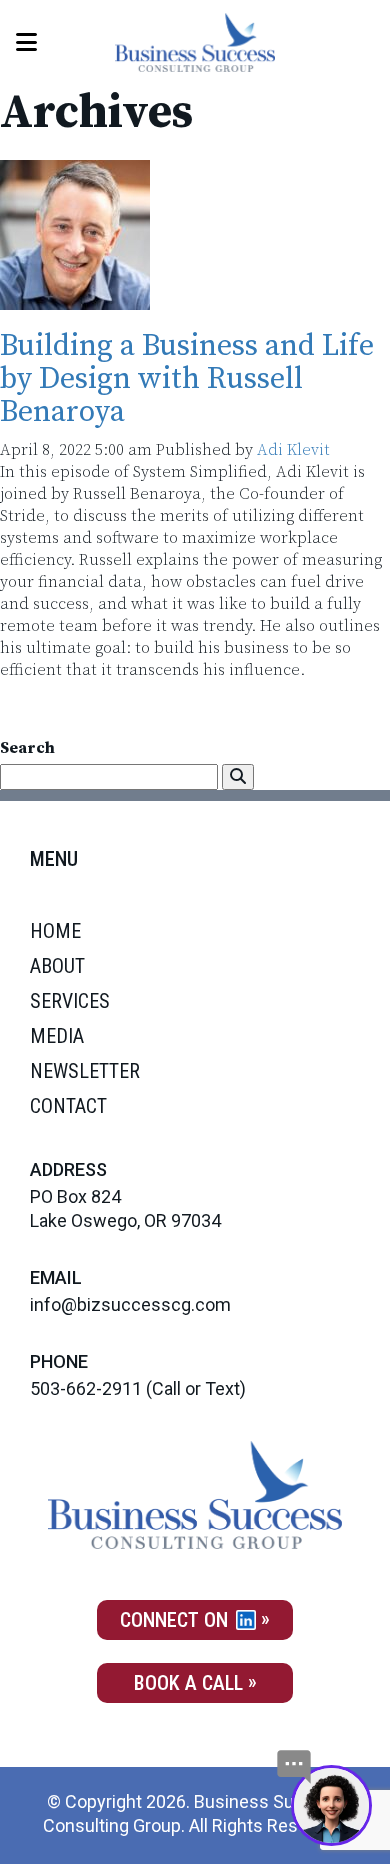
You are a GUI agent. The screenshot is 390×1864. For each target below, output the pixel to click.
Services (70, 1001)
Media (57, 1036)
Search (27, 748)
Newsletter (85, 1071)
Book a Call (188, 1683)
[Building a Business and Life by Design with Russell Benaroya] (75, 299)
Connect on (176, 1620)
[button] (238, 777)
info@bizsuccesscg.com (130, 1304)
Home (55, 931)
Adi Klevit (293, 450)
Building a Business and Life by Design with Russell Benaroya (187, 379)
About (57, 966)
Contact (68, 1106)
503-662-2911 (86, 1388)
